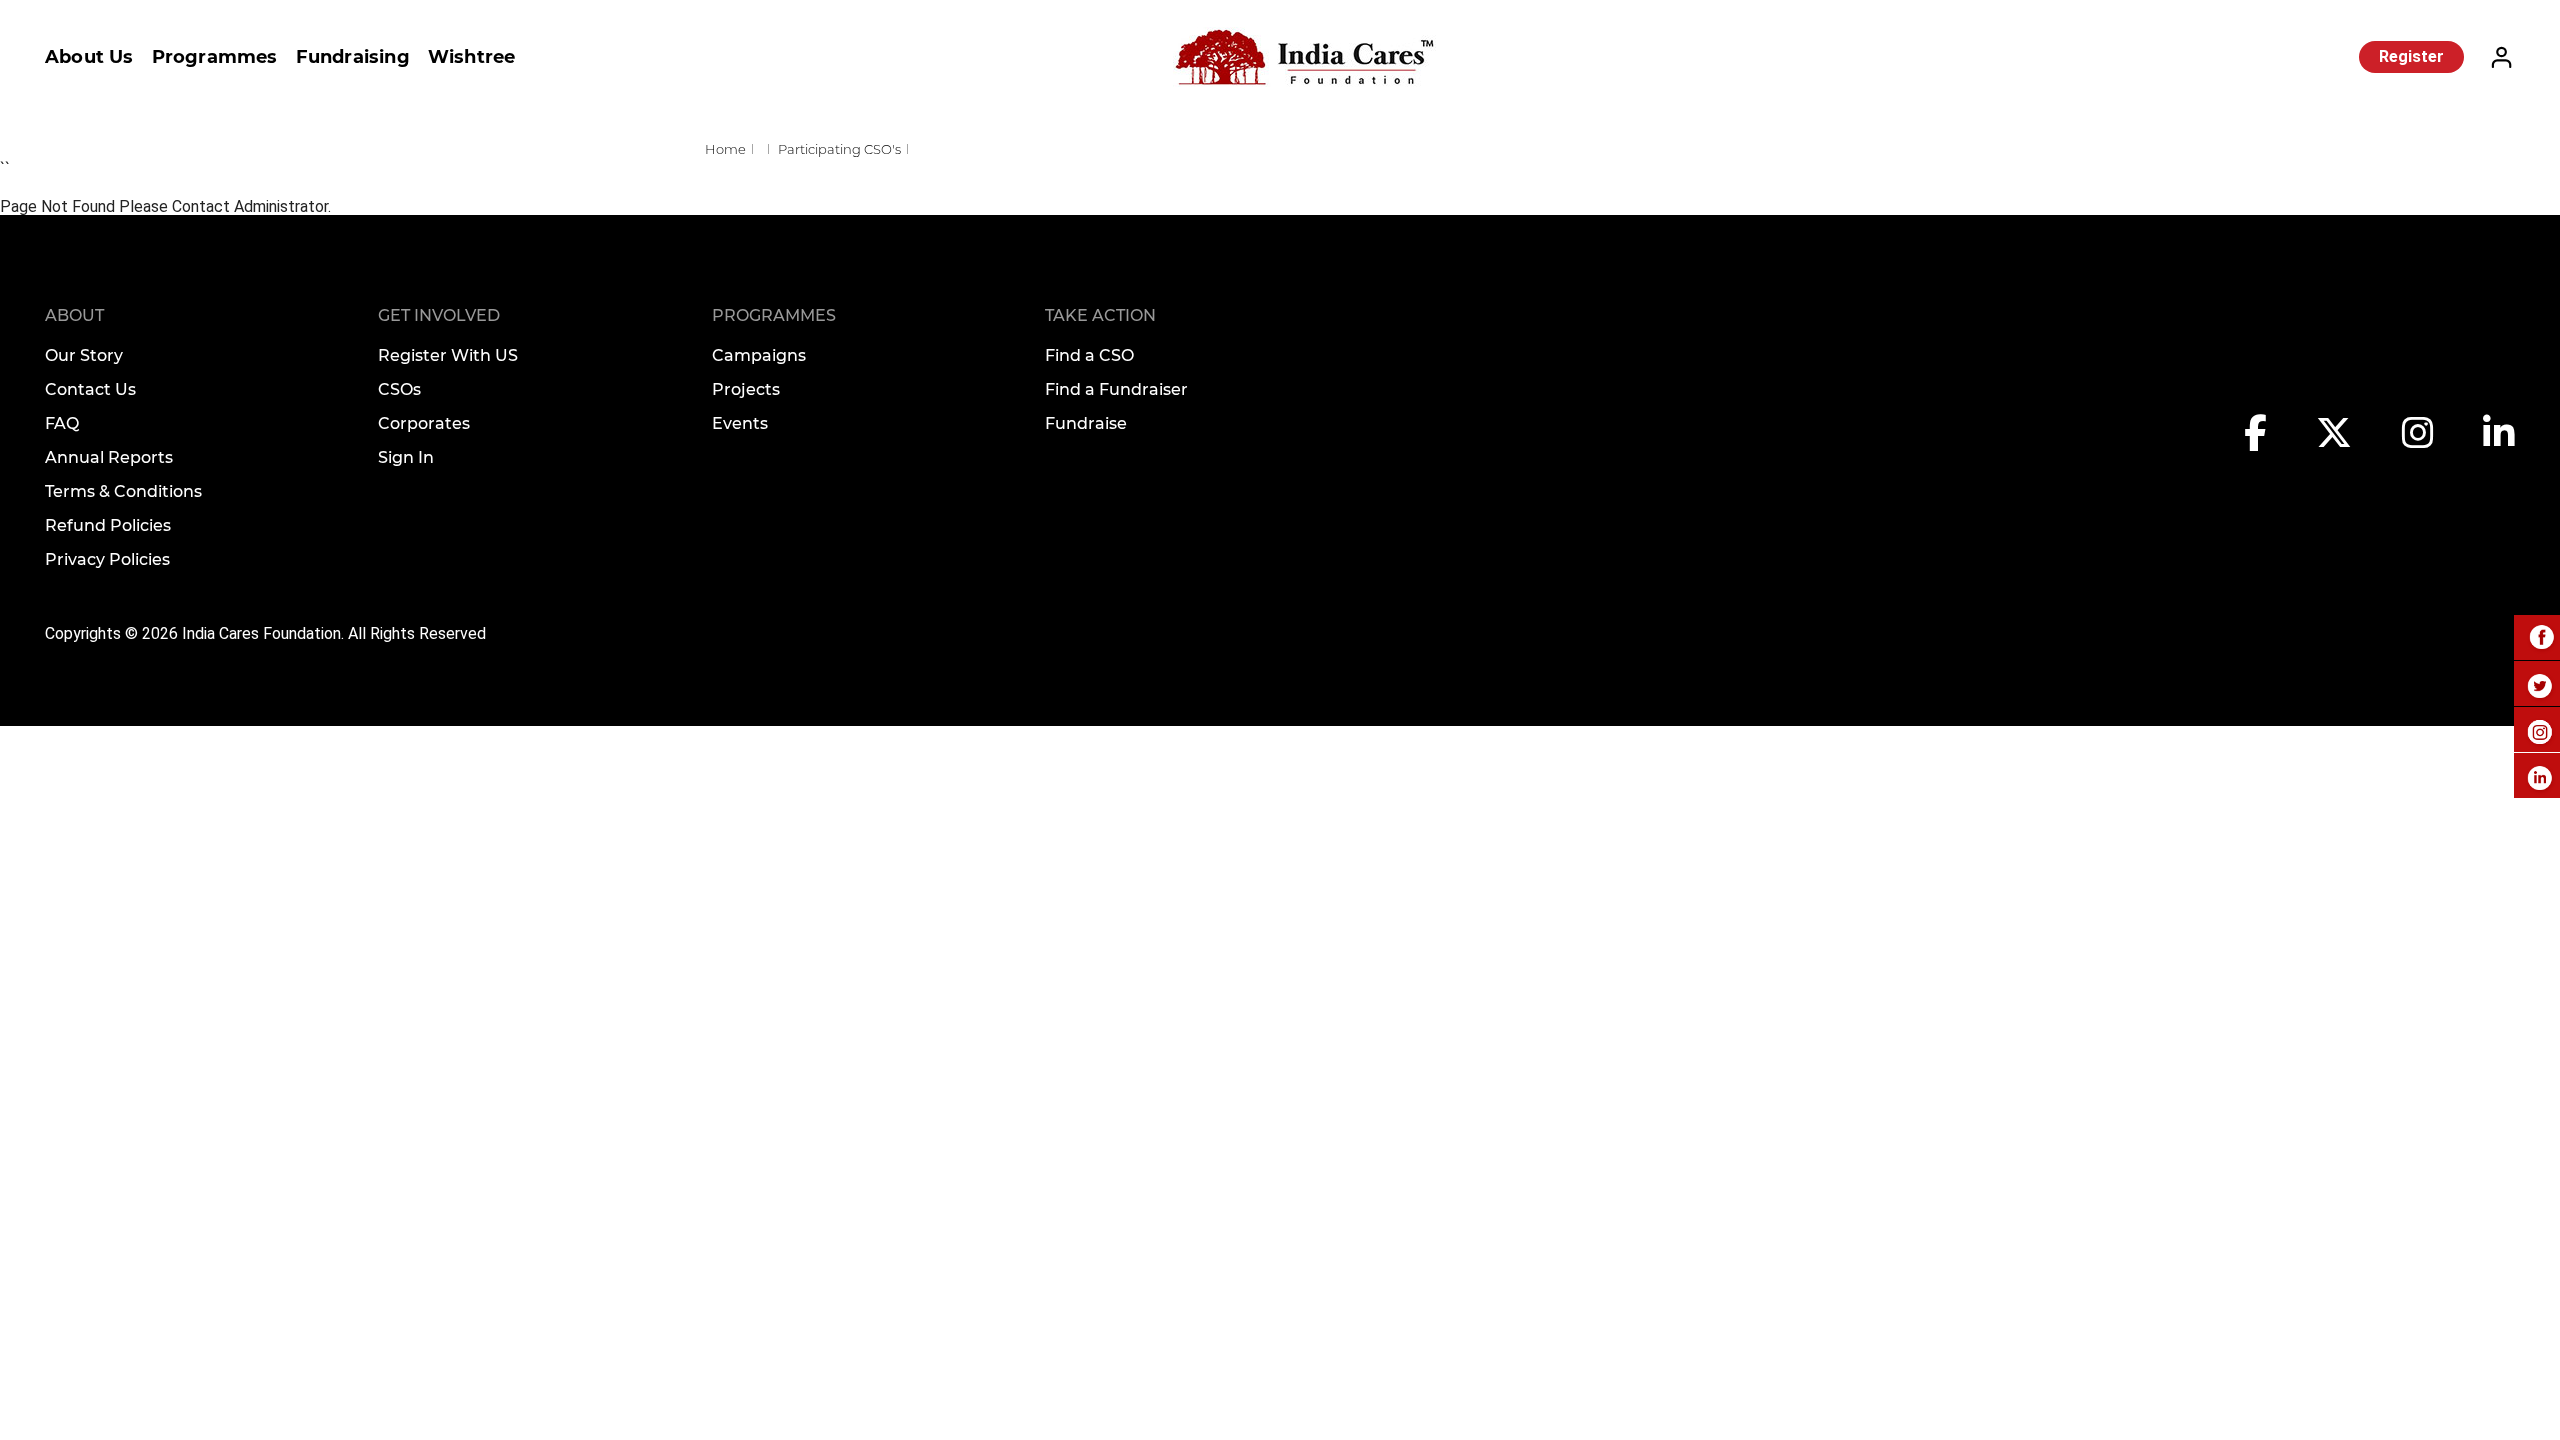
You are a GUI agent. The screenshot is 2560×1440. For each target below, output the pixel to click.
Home (725, 149)
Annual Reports (109, 457)
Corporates (424, 423)
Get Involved (439, 315)
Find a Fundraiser (1116, 389)
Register (2411, 56)
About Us (89, 57)
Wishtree (472, 57)
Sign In (406, 457)
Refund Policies (108, 525)
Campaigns (759, 355)
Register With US (448, 355)
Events (740, 423)
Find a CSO (1089, 355)
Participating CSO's (839, 149)
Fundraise (1086, 423)
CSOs (399, 389)
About (74, 315)
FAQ (62, 423)
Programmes (215, 57)
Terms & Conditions (123, 491)
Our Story (84, 355)
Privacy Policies (107, 559)
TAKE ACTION (1100, 315)
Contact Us (90, 389)
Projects (746, 389)
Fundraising (353, 57)
